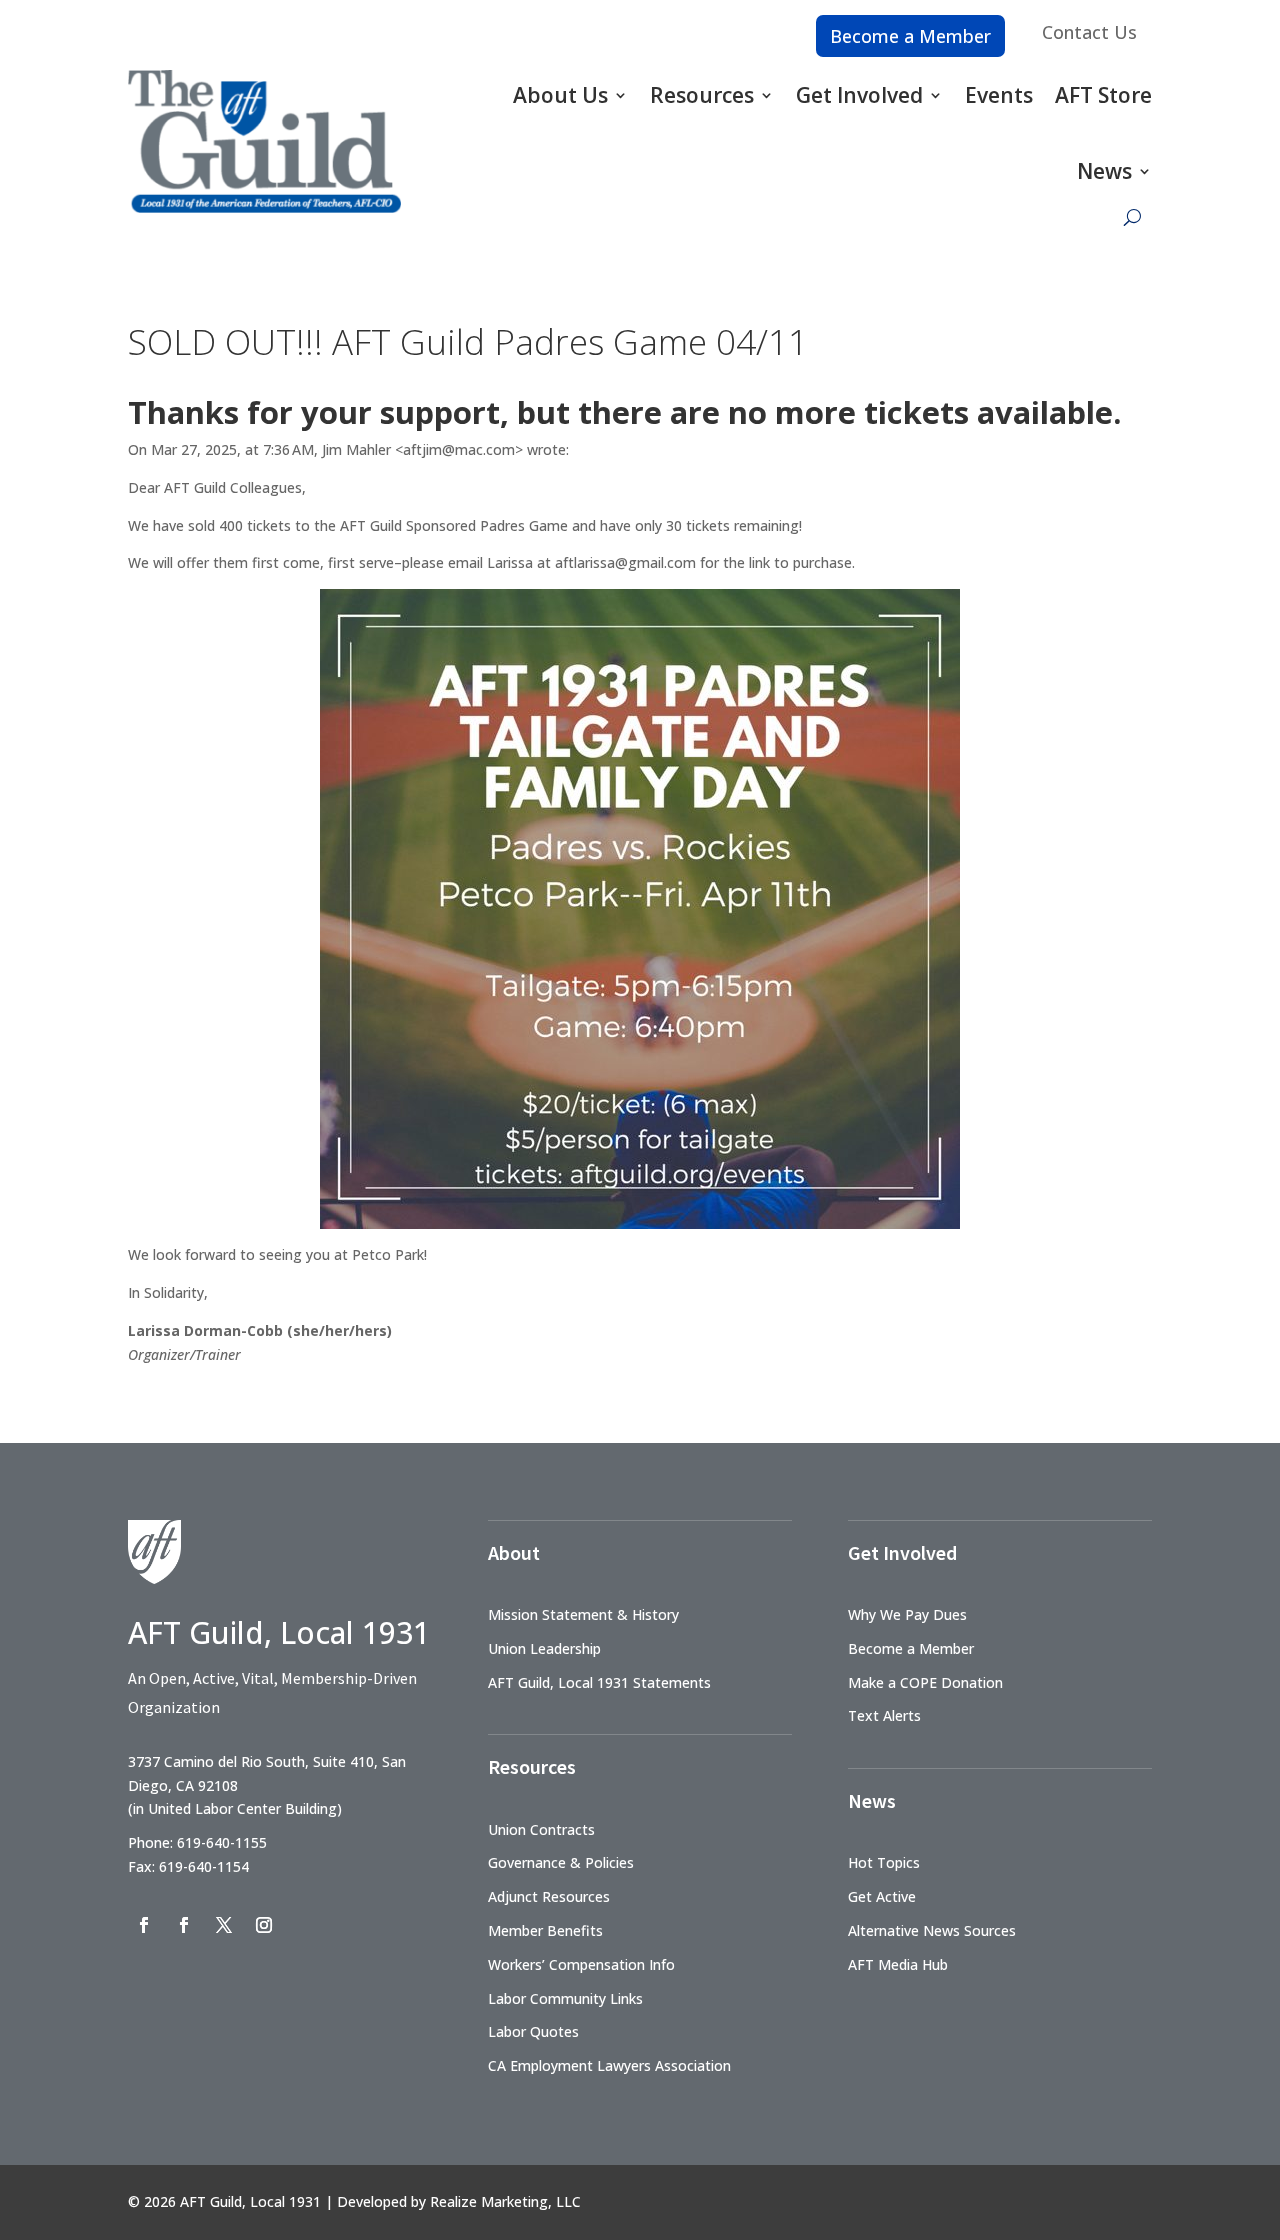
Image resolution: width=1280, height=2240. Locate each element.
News (1104, 171)
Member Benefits (545, 1930)
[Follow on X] (224, 1925)
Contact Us (1089, 32)
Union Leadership (544, 1648)
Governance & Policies (561, 1862)
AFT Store (1103, 95)
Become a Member (910, 36)
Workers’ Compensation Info (581, 1964)
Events (999, 95)
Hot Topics (884, 1862)
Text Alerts (884, 1715)
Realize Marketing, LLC (505, 2201)
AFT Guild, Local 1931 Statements (599, 1682)
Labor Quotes (533, 2031)
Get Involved (859, 95)
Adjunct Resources (549, 1896)
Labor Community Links (565, 1998)
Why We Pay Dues (907, 1614)
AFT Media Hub (898, 1964)
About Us (560, 95)
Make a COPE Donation (925, 1682)
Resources (702, 95)
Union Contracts (541, 1829)
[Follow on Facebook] (144, 1925)
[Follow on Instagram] (264, 1925)
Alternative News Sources (932, 1930)
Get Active (882, 1896)
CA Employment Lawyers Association (609, 2065)
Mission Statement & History (583, 1614)
